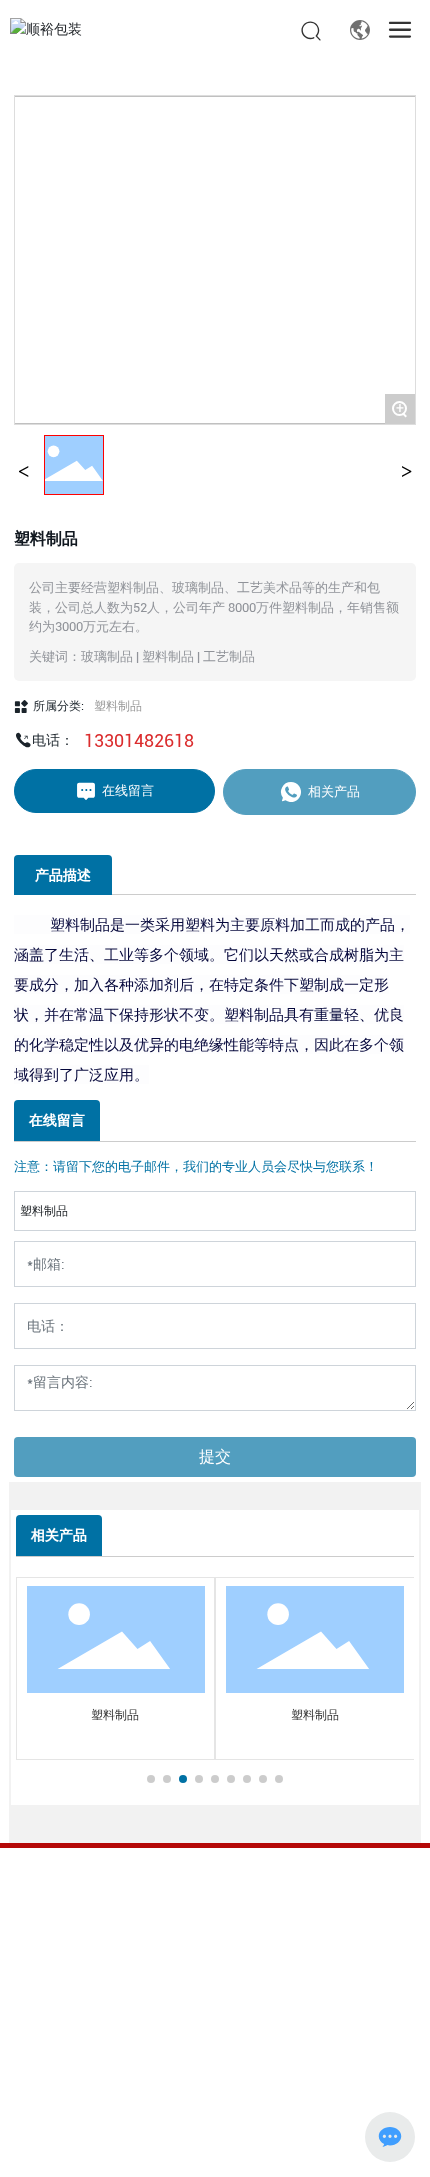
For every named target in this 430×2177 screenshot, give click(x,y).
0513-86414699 (151, 1929)
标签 (193, 2145)
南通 (146, 2145)
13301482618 (139, 740)
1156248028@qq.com (168, 1976)
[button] (151, 1779)
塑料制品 (118, 706)
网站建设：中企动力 (71, 2145)
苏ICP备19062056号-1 (77, 2101)
